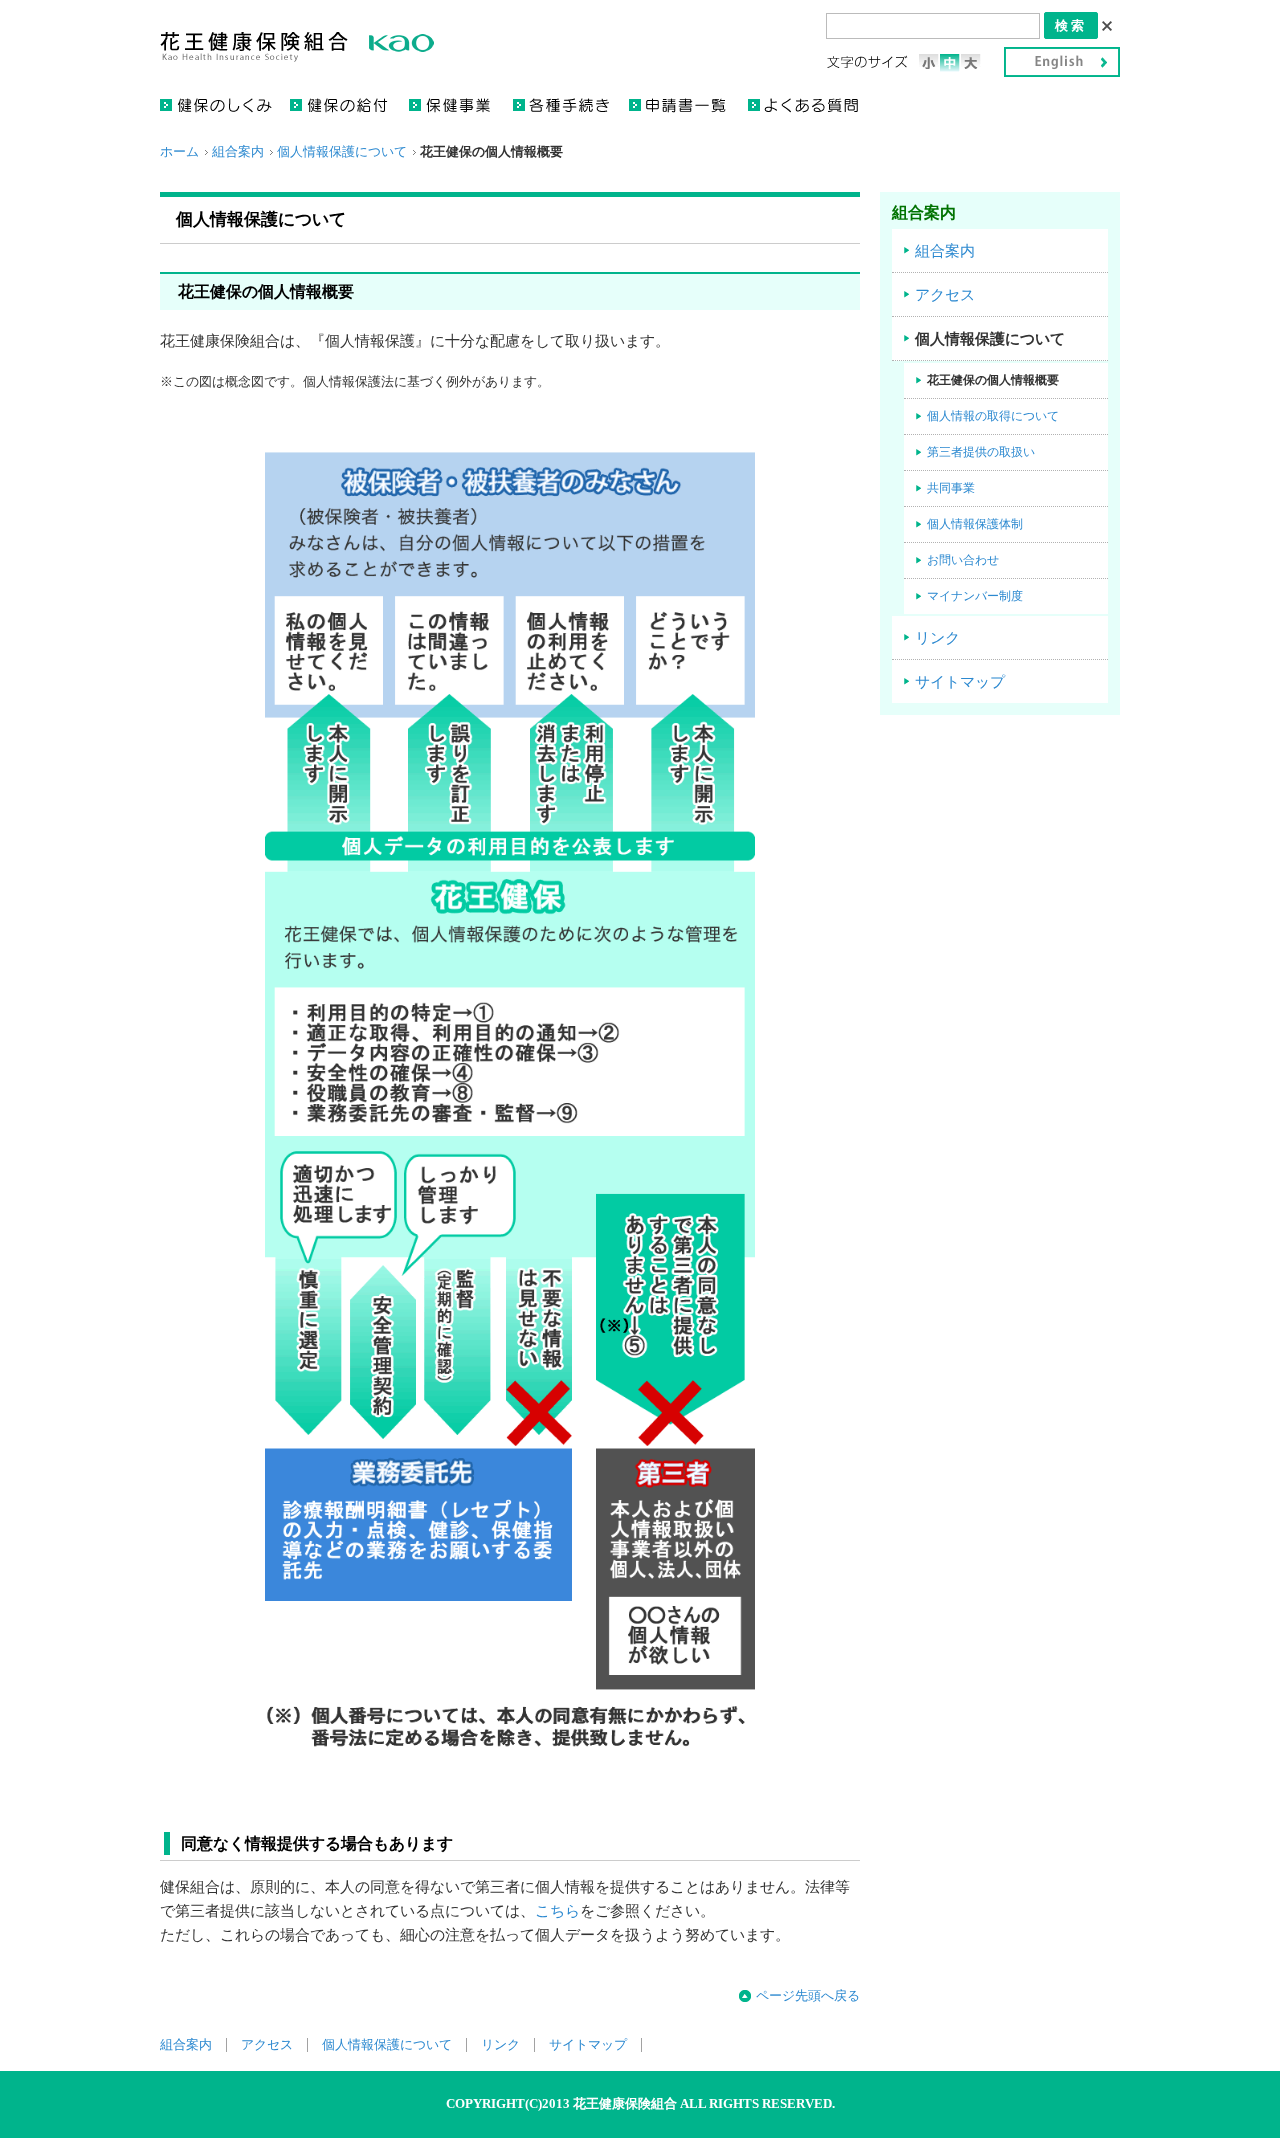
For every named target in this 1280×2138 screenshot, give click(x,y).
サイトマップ (960, 682)
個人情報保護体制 (975, 524)
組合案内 (238, 152)
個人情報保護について (342, 152)
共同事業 (951, 488)
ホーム (179, 152)
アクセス (945, 295)
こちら (557, 1911)
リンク (937, 638)
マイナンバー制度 (975, 596)
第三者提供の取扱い (981, 452)
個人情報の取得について (993, 416)
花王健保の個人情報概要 (993, 380)
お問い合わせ (963, 560)
